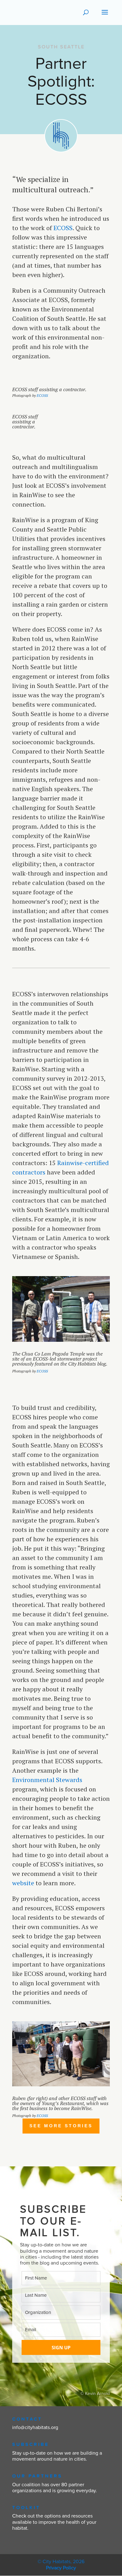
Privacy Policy (61, 2568)
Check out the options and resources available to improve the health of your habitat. (54, 2522)
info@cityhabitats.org (35, 2427)
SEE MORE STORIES (61, 2126)
